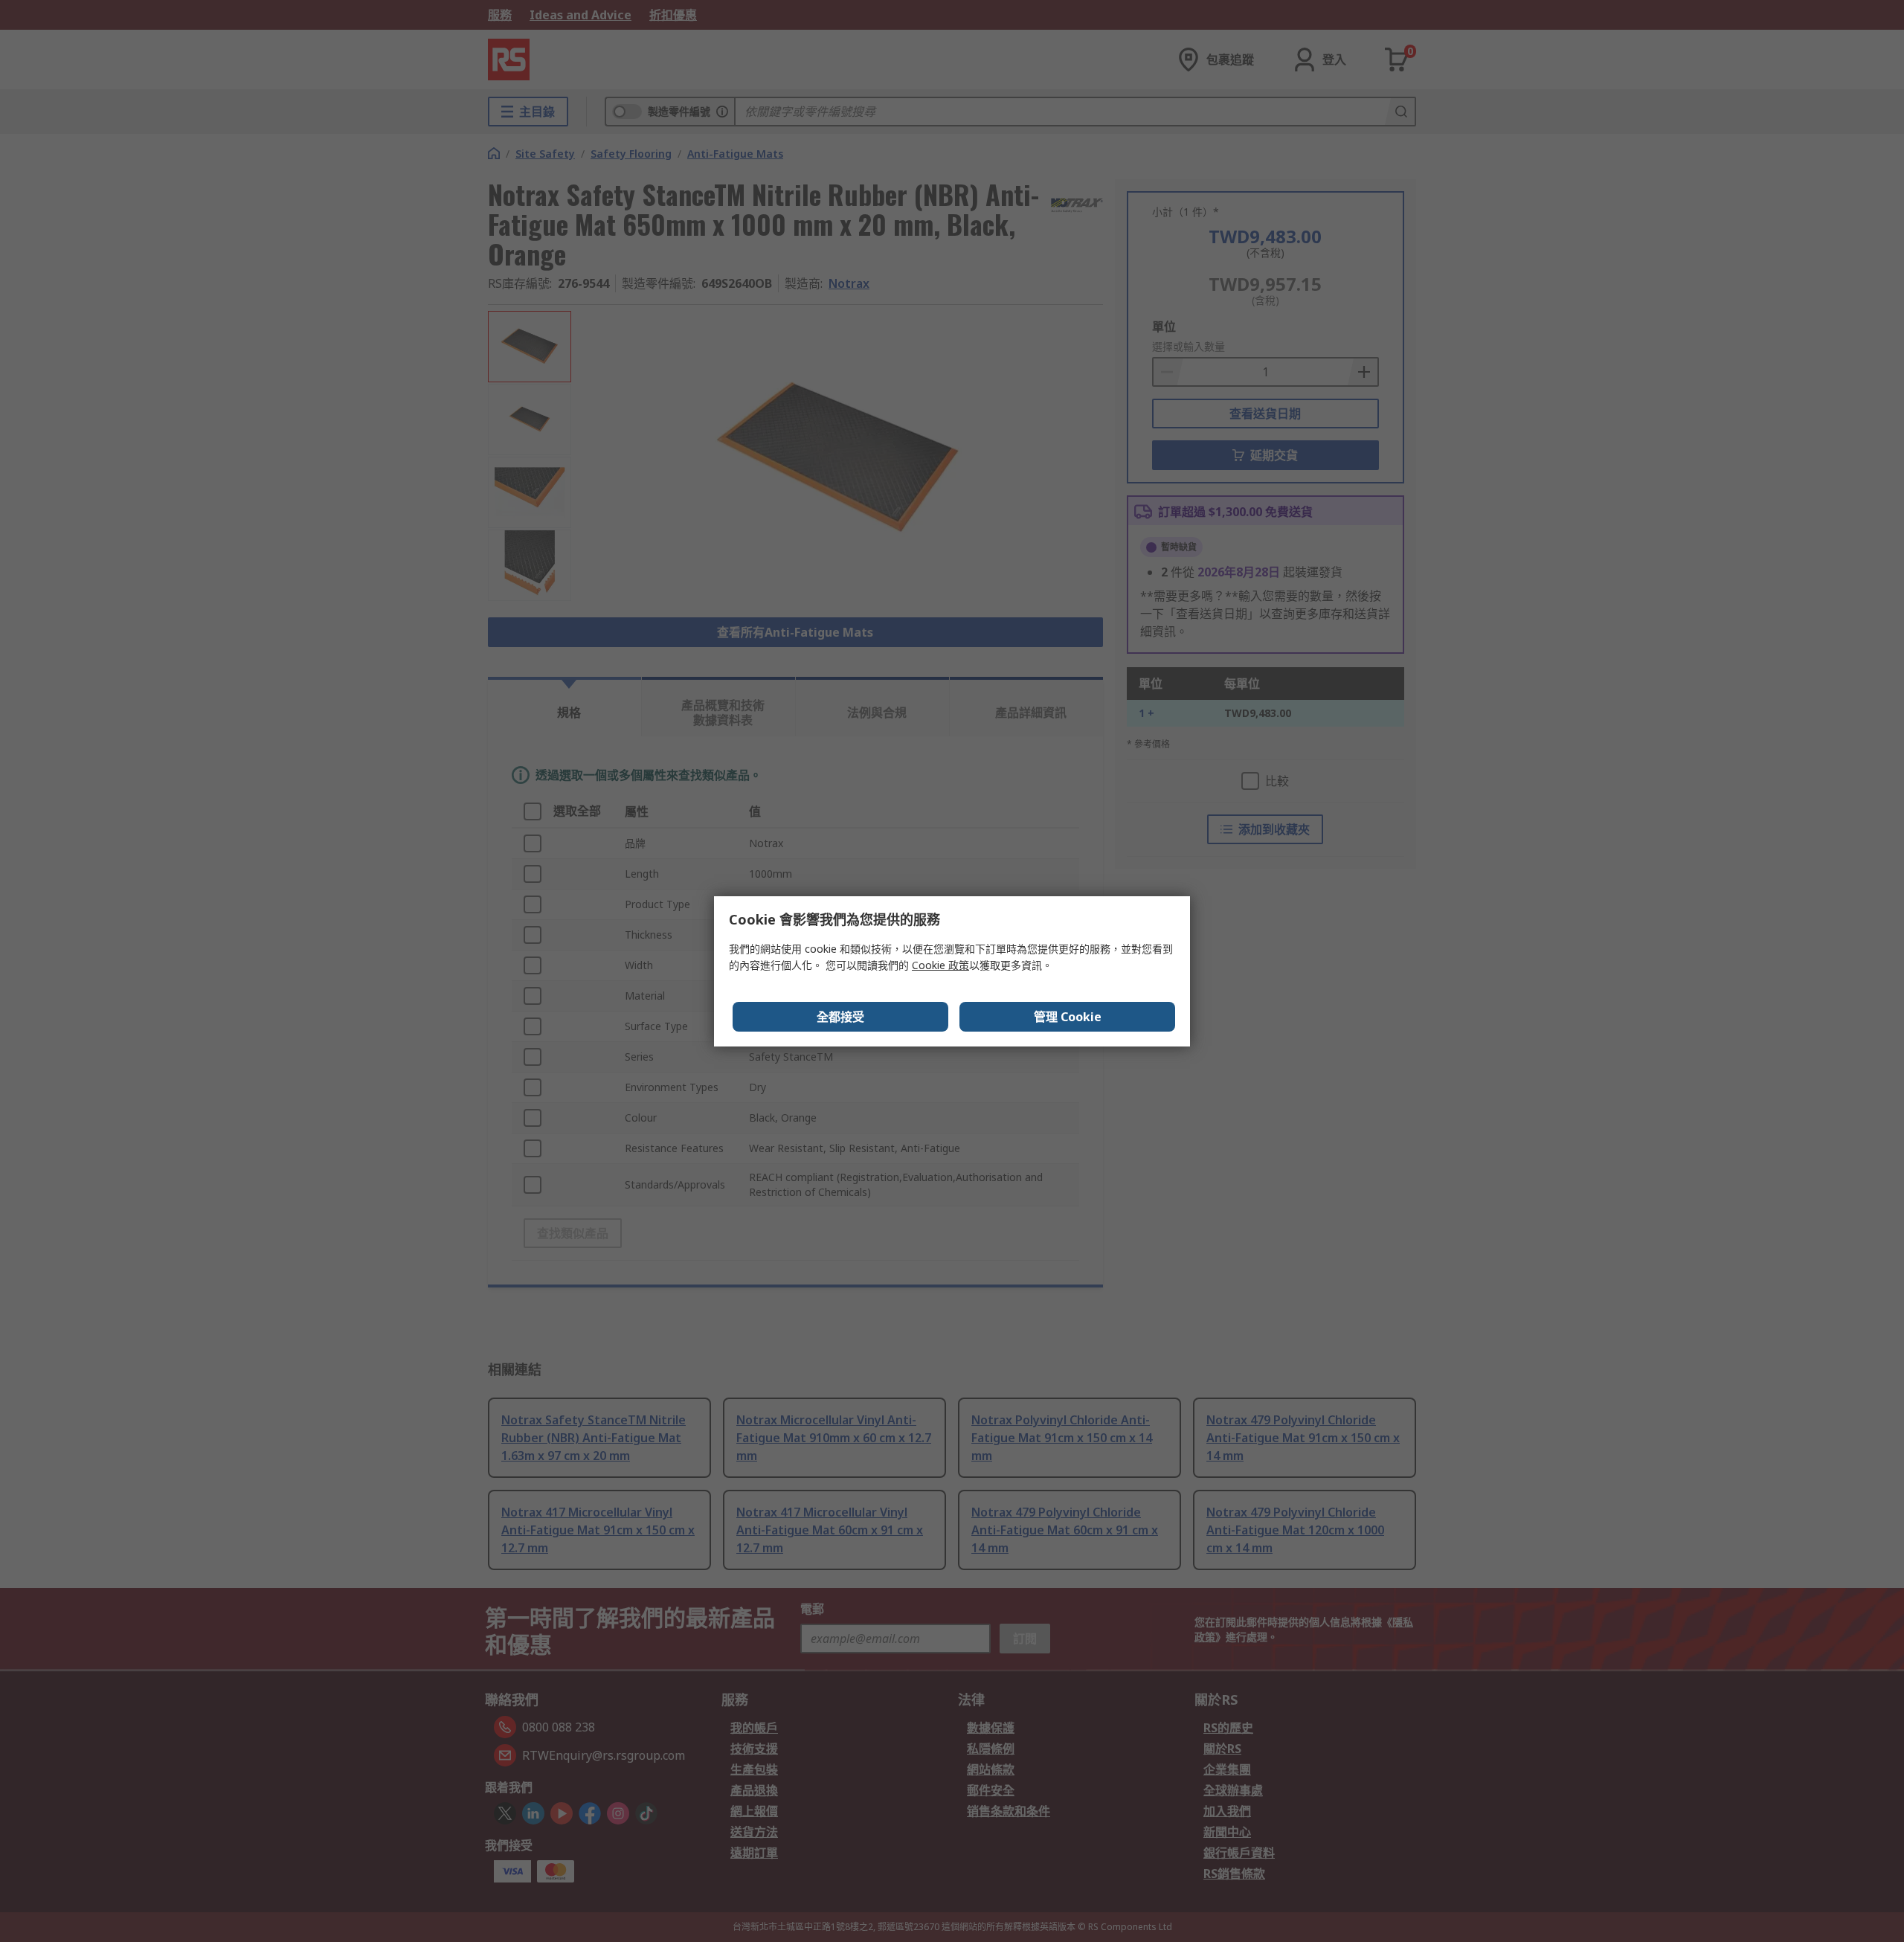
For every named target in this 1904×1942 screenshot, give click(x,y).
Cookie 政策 (940, 965)
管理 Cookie (1068, 1017)
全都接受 (840, 1017)
